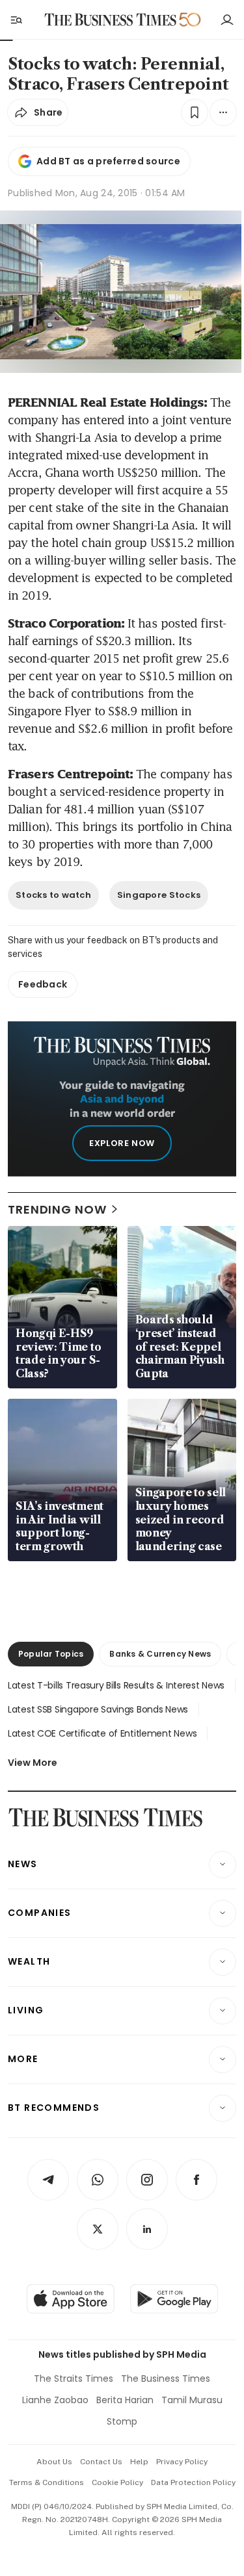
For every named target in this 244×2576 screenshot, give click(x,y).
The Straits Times (74, 2378)
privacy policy (182, 2462)
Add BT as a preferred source (108, 161)
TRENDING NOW (57, 1209)
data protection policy (193, 2482)
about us (54, 2462)
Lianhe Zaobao (55, 2400)
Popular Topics (51, 1654)
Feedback (43, 984)
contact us (101, 2462)
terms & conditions (47, 2482)
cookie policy (117, 2482)
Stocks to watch (53, 895)
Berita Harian (125, 2400)
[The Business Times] (110, 20)
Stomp (122, 2421)
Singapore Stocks (159, 895)
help (139, 2462)
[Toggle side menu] (16, 19)
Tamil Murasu (192, 2400)
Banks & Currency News (160, 1654)
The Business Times (166, 2378)
